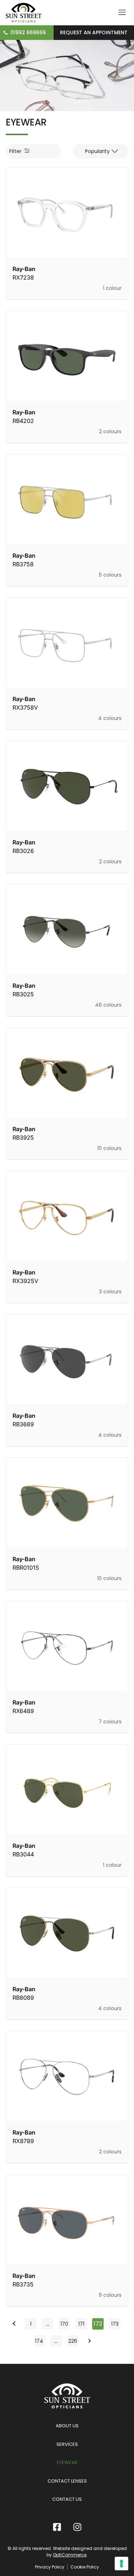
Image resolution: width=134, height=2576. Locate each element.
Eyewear (67, 2462)
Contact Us (67, 2499)
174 (40, 2340)
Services (67, 2444)
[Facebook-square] (57, 2527)
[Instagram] (77, 2527)
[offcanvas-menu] (122, 13)
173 (116, 2323)
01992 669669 (28, 32)
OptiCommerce (70, 2555)
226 (73, 2340)
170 (65, 2323)
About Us (67, 2426)
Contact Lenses (67, 2481)
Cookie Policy (85, 2567)
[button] (101, 151)
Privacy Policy (50, 2567)
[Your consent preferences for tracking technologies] (121, 2564)
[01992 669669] (6, 33)
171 (82, 2323)
